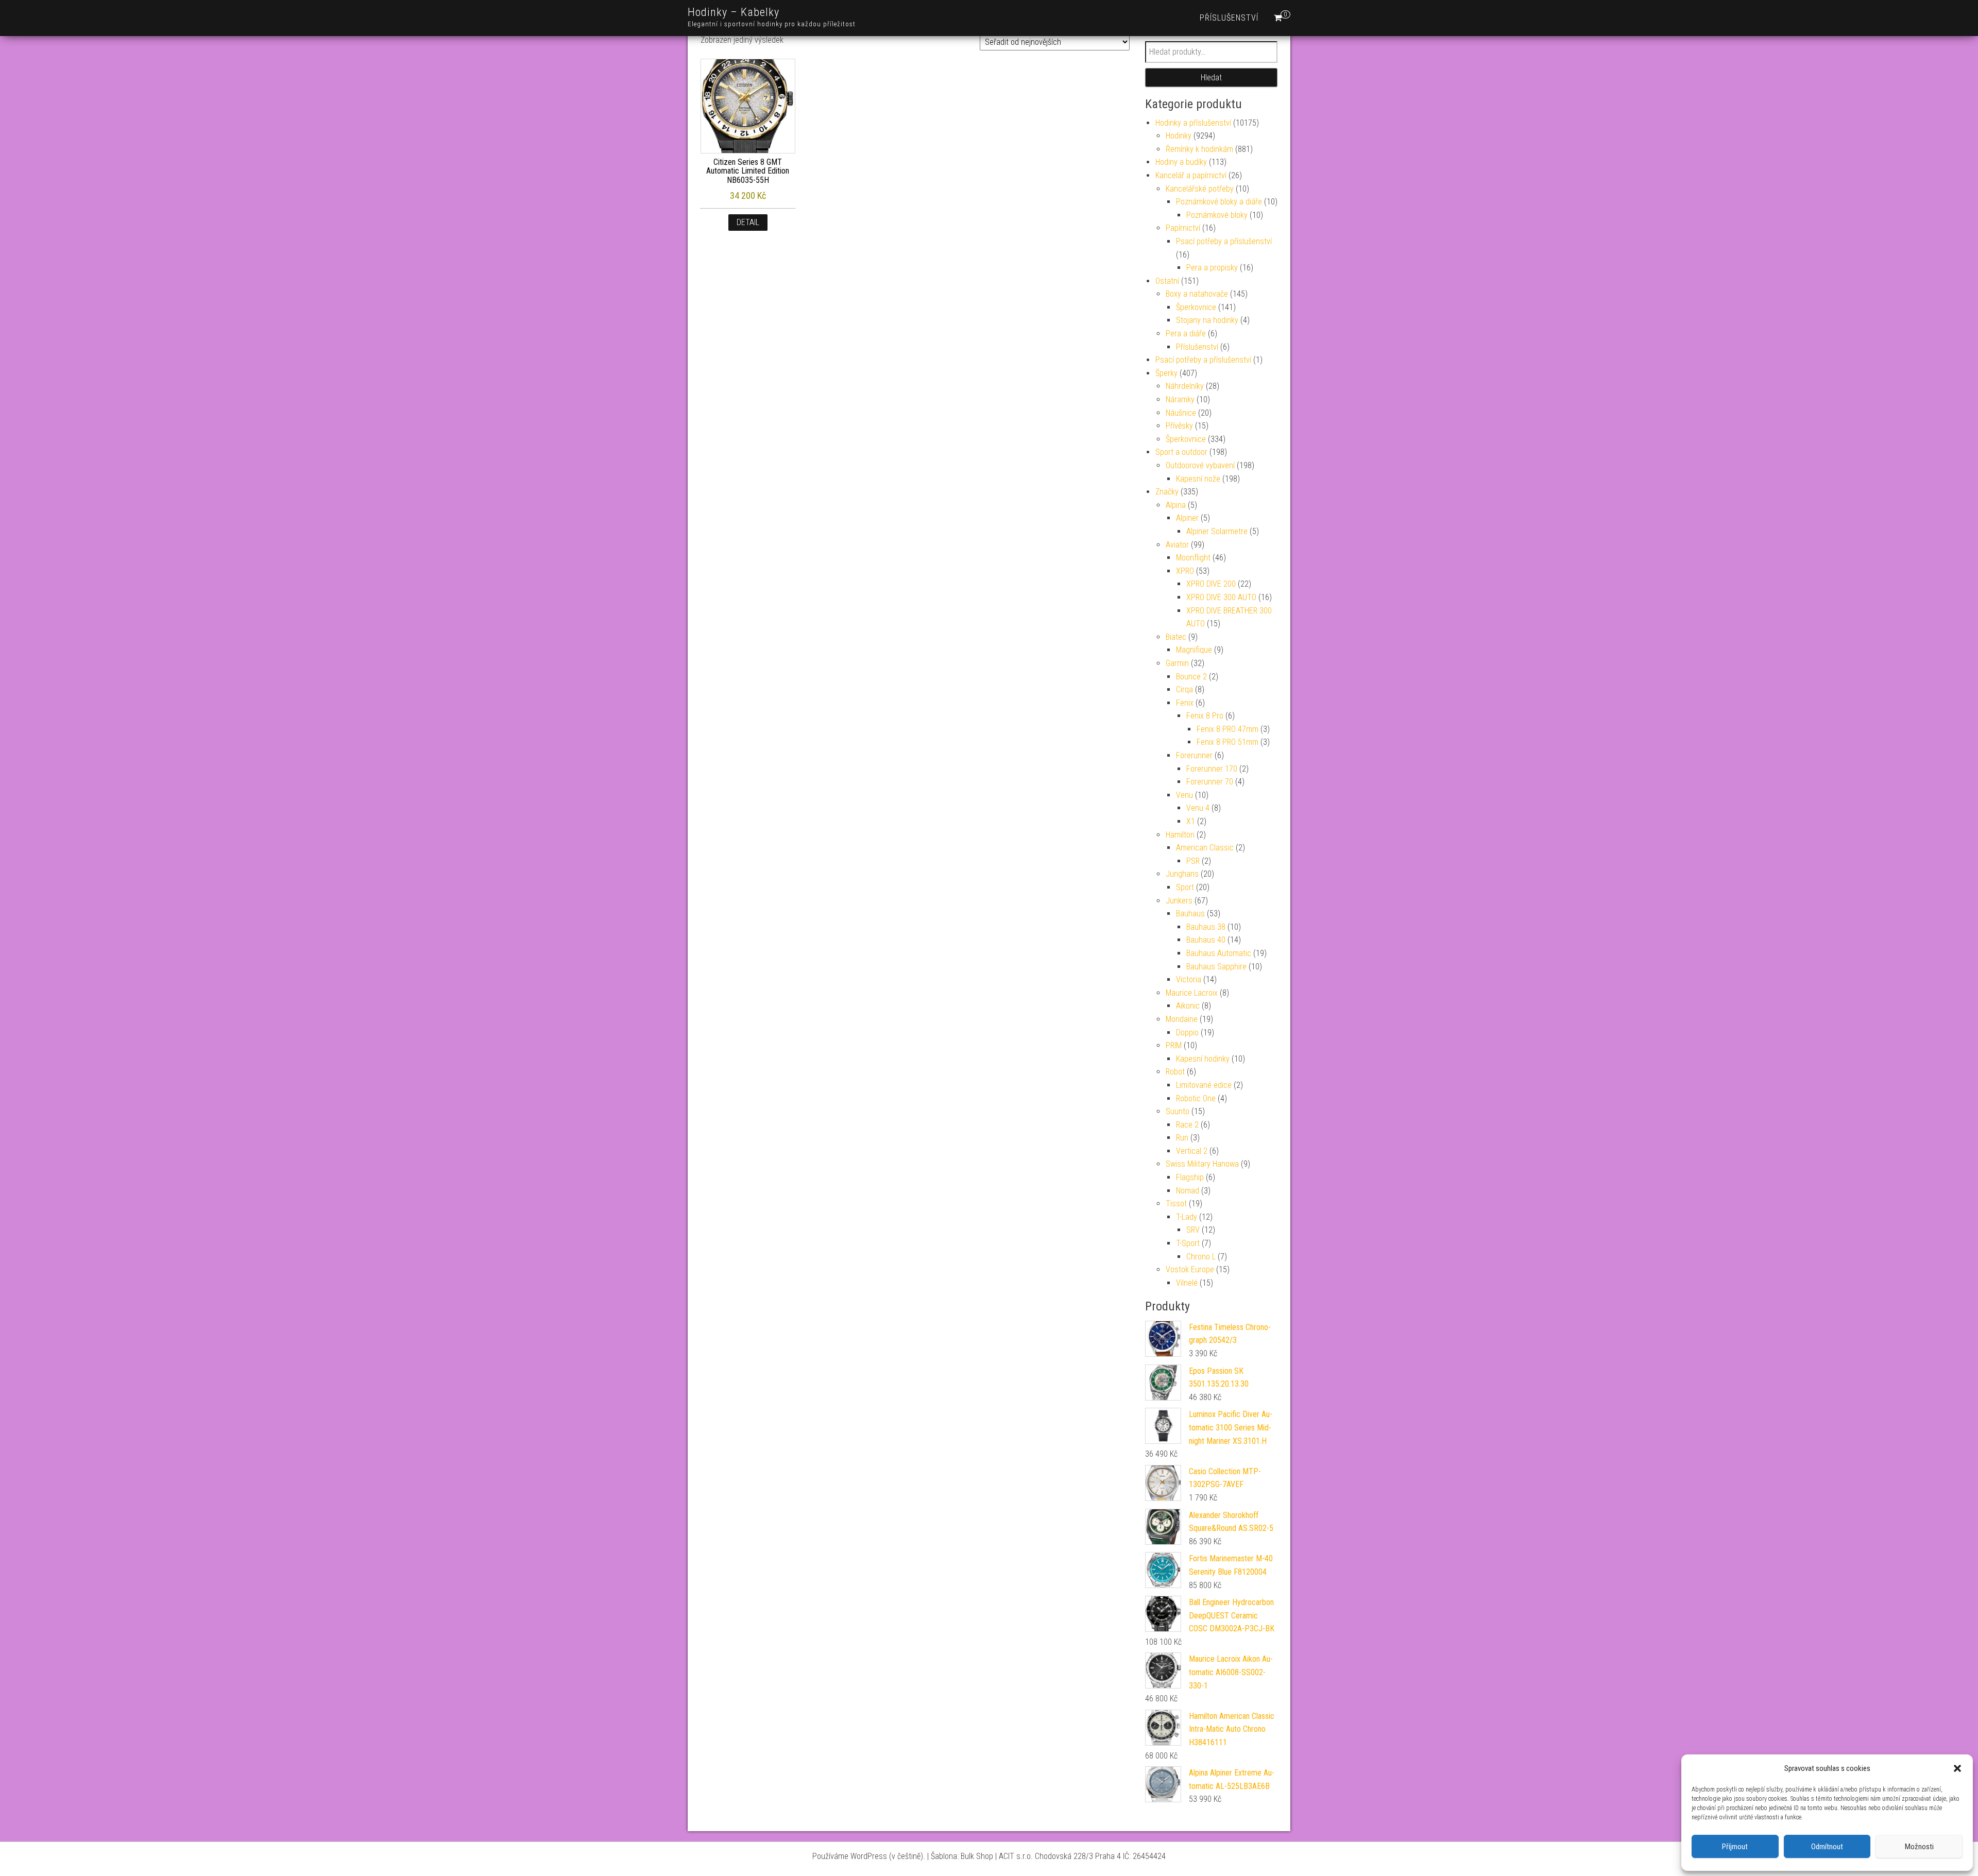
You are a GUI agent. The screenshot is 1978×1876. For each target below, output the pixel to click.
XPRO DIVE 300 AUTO (1221, 597)
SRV (1193, 1230)
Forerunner (1194, 755)
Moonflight (1193, 558)
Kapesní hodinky (1203, 1059)
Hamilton (1180, 835)
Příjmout (1735, 1847)
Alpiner (1187, 518)
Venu (1184, 795)
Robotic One (1196, 1098)
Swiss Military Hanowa (1202, 1164)
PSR (1193, 861)
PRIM (1174, 1045)
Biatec (1176, 637)
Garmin (1177, 663)
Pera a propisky (1212, 268)
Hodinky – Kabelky (734, 12)
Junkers (1179, 901)
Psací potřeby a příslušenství (1224, 241)
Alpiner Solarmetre (1217, 531)
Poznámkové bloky (1217, 215)
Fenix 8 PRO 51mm (1227, 742)
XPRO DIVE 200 (1211, 584)
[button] (1957, 1768)
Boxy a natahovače (1197, 294)
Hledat (1211, 78)
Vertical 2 (1192, 1151)
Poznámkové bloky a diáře (1219, 202)
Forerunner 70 (1210, 782)
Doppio (1187, 1033)
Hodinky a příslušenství (1193, 123)
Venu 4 (1198, 808)
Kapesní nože (1198, 479)
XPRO (1185, 571)
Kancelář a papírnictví (1191, 175)
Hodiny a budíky (1181, 162)
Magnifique (1194, 650)
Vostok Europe (1190, 1269)
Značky (1167, 492)
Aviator (1177, 545)
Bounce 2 (1191, 677)
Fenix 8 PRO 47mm (1227, 729)
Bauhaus (1190, 914)
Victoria (1189, 979)
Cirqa (1184, 689)
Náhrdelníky (1185, 386)
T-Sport (1188, 1243)
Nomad (1188, 1191)
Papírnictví (1183, 228)
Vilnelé (1187, 1283)
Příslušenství (1229, 18)
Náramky (1180, 399)
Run (1182, 1138)
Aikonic (1188, 1006)
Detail (748, 222)
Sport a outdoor (1181, 452)
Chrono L (1201, 1257)
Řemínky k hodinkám (1199, 149)
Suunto (1178, 1111)
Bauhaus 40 (1206, 940)
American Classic (1205, 848)
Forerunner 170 (1212, 769)
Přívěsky (1179, 426)
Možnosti (1919, 1847)
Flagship (1190, 1177)
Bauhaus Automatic (1219, 953)
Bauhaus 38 (1206, 927)
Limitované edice (1204, 1085)
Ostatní (1167, 281)
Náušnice (1181, 413)
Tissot (1176, 1204)
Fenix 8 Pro (1205, 716)
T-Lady (1187, 1217)
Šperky (1166, 373)
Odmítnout (1827, 1847)
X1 (1191, 821)
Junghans (1182, 874)
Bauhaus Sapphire (1216, 967)
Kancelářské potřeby (1200, 189)
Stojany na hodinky (1207, 320)
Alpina (1176, 505)
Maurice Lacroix (1192, 993)
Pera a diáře (1186, 334)
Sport (1185, 887)
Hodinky (1179, 136)
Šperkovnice (1196, 307)
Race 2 (1187, 1125)
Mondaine (1182, 1019)
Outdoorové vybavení (1200, 465)
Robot (1175, 1072)
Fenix (1185, 703)
